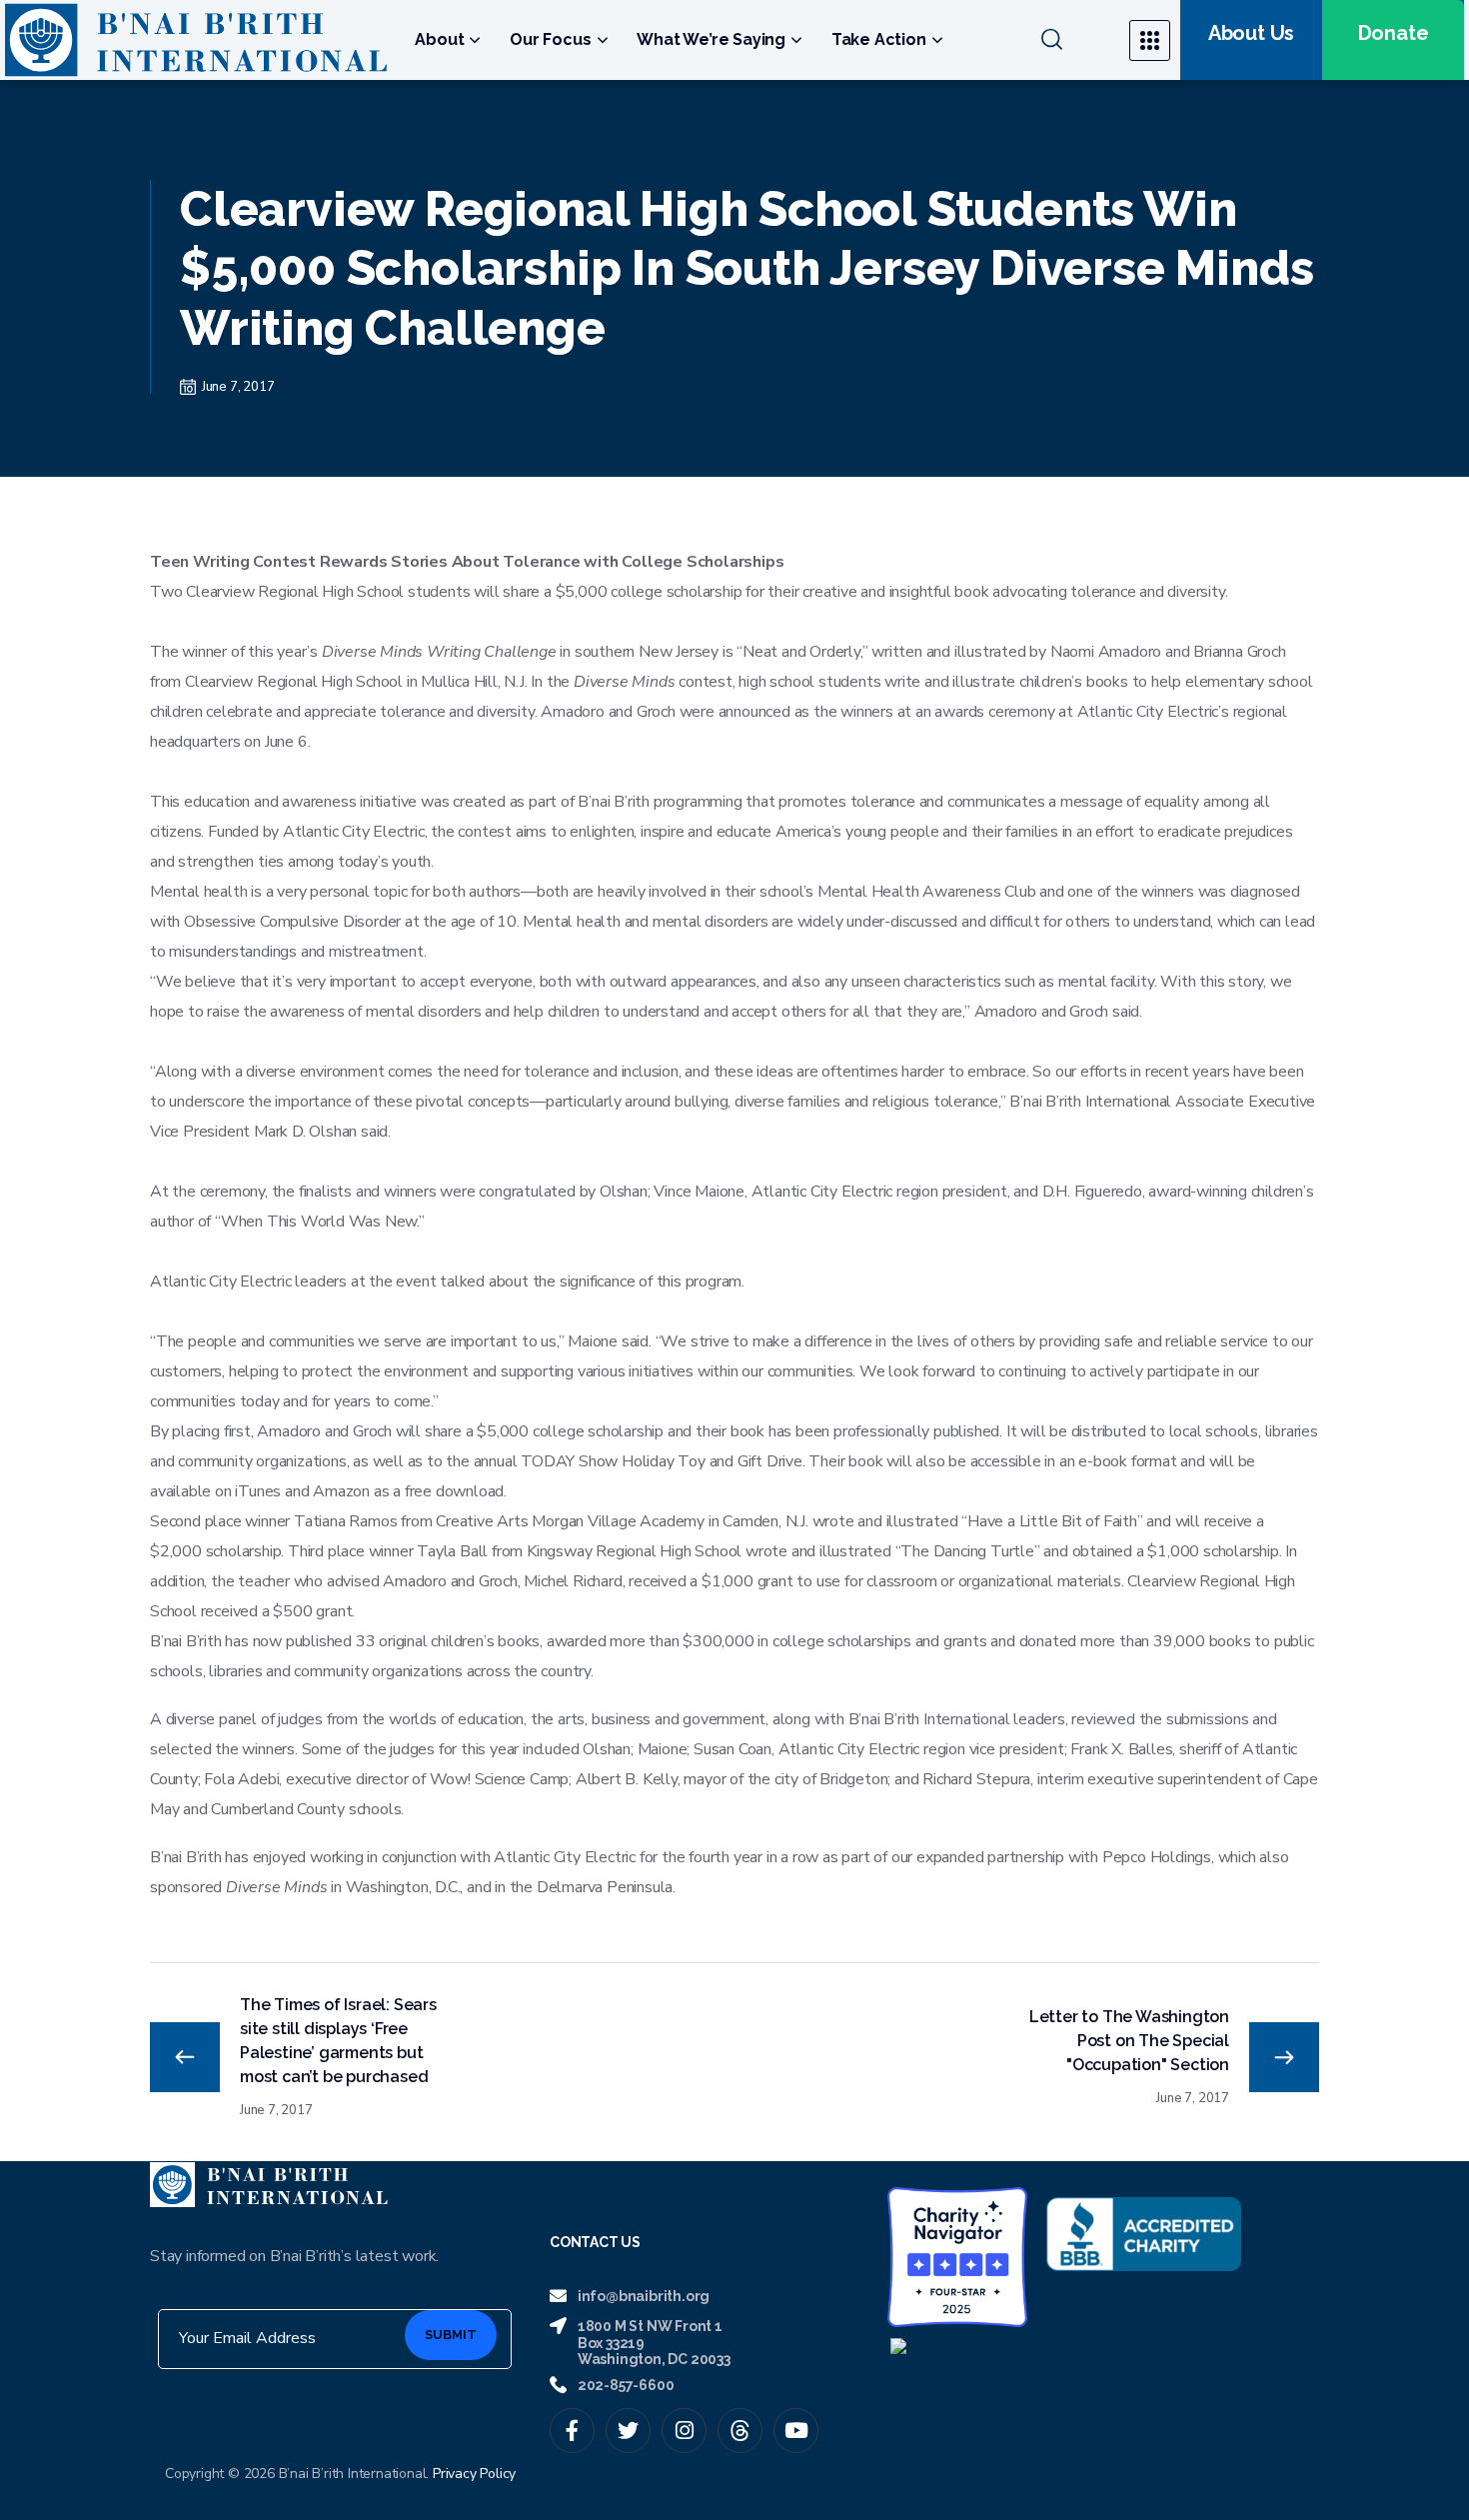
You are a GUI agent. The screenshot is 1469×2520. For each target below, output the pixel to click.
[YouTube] (796, 2431)
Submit (451, 2335)
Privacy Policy (474, 2474)
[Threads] (740, 2431)
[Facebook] (572, 2431)
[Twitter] (628, 2431)
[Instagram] (684, 2431)
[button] (1073, 40)
